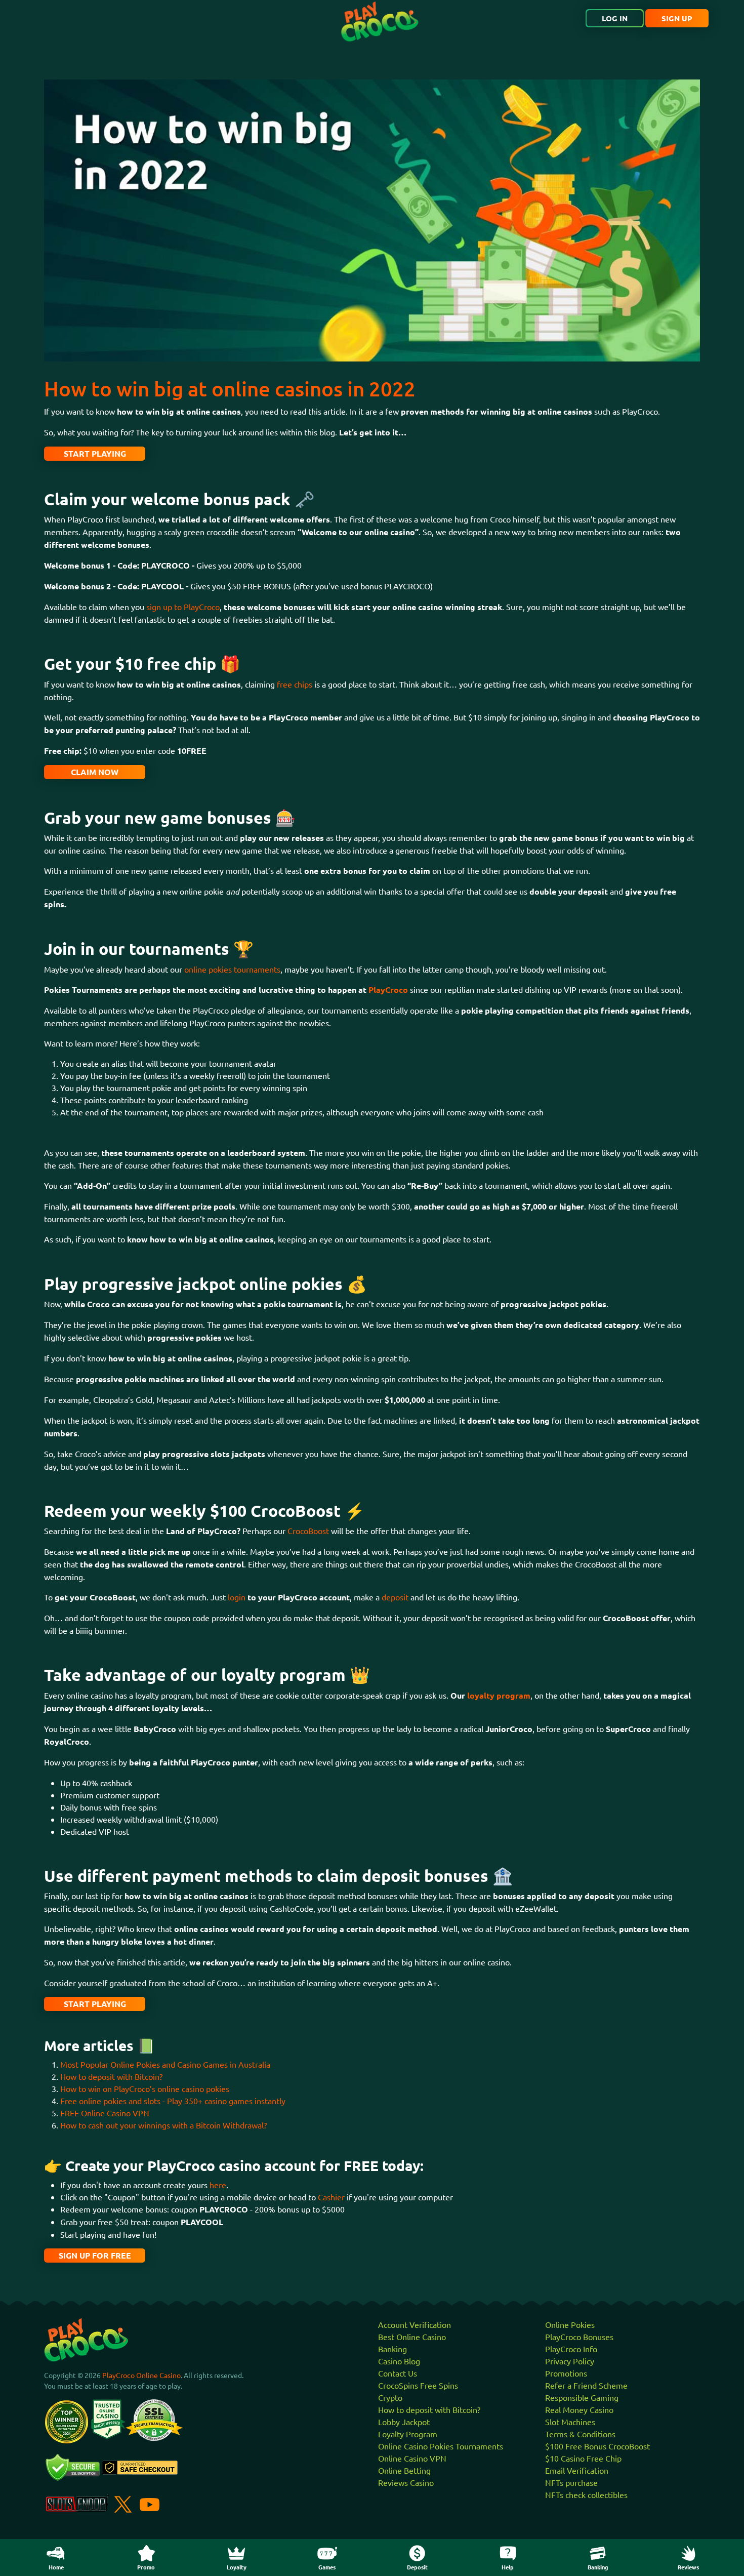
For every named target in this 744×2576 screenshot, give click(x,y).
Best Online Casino (412, 2337)
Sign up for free (95, 2255)
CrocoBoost (309, 1531)
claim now (95, 772)
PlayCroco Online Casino (141, 2375)
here (218, 2185)
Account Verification (415, 2324)
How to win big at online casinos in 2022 (230, 389)
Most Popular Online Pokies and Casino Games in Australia (165, 2064)
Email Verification (577, 2470)
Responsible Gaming (582, 2397)
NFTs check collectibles (586, 2494)
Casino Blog (399, 2361)
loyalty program (499, 1695)
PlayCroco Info (571, 2349)
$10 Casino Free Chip (583, 2458)
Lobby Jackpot (404, 2422)
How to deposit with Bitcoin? (111, 2076)
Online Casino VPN (412, 2458)
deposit (396, 1597)
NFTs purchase (571, 2482)
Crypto (390, 2397)
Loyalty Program (408, 2434)
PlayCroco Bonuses (579, 2337)
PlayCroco (388, 990)
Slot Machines (570, 2422)
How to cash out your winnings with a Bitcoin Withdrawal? (163, 2125)
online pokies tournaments (232, 969)
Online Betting (404, 2470)
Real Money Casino (579, 2409)
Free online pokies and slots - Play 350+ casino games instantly (173, 2101)
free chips (295, 684)
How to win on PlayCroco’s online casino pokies (145, 2088)
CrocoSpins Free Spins (418, 2385)
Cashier (332, 2197)
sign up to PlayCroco (183, 607)
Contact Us (398, 2373)
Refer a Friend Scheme (586, 2385)
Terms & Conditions (580, 2434)
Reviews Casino (406, 2482)
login (238, 1597)
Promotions (566, 2373)
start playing (95, 453)
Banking (392, 2349)
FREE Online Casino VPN (105, 2113)
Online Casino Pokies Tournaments (441, 2446)
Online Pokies (570, 2324)
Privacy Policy (570, 2361)
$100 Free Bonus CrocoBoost (597, 2446)
